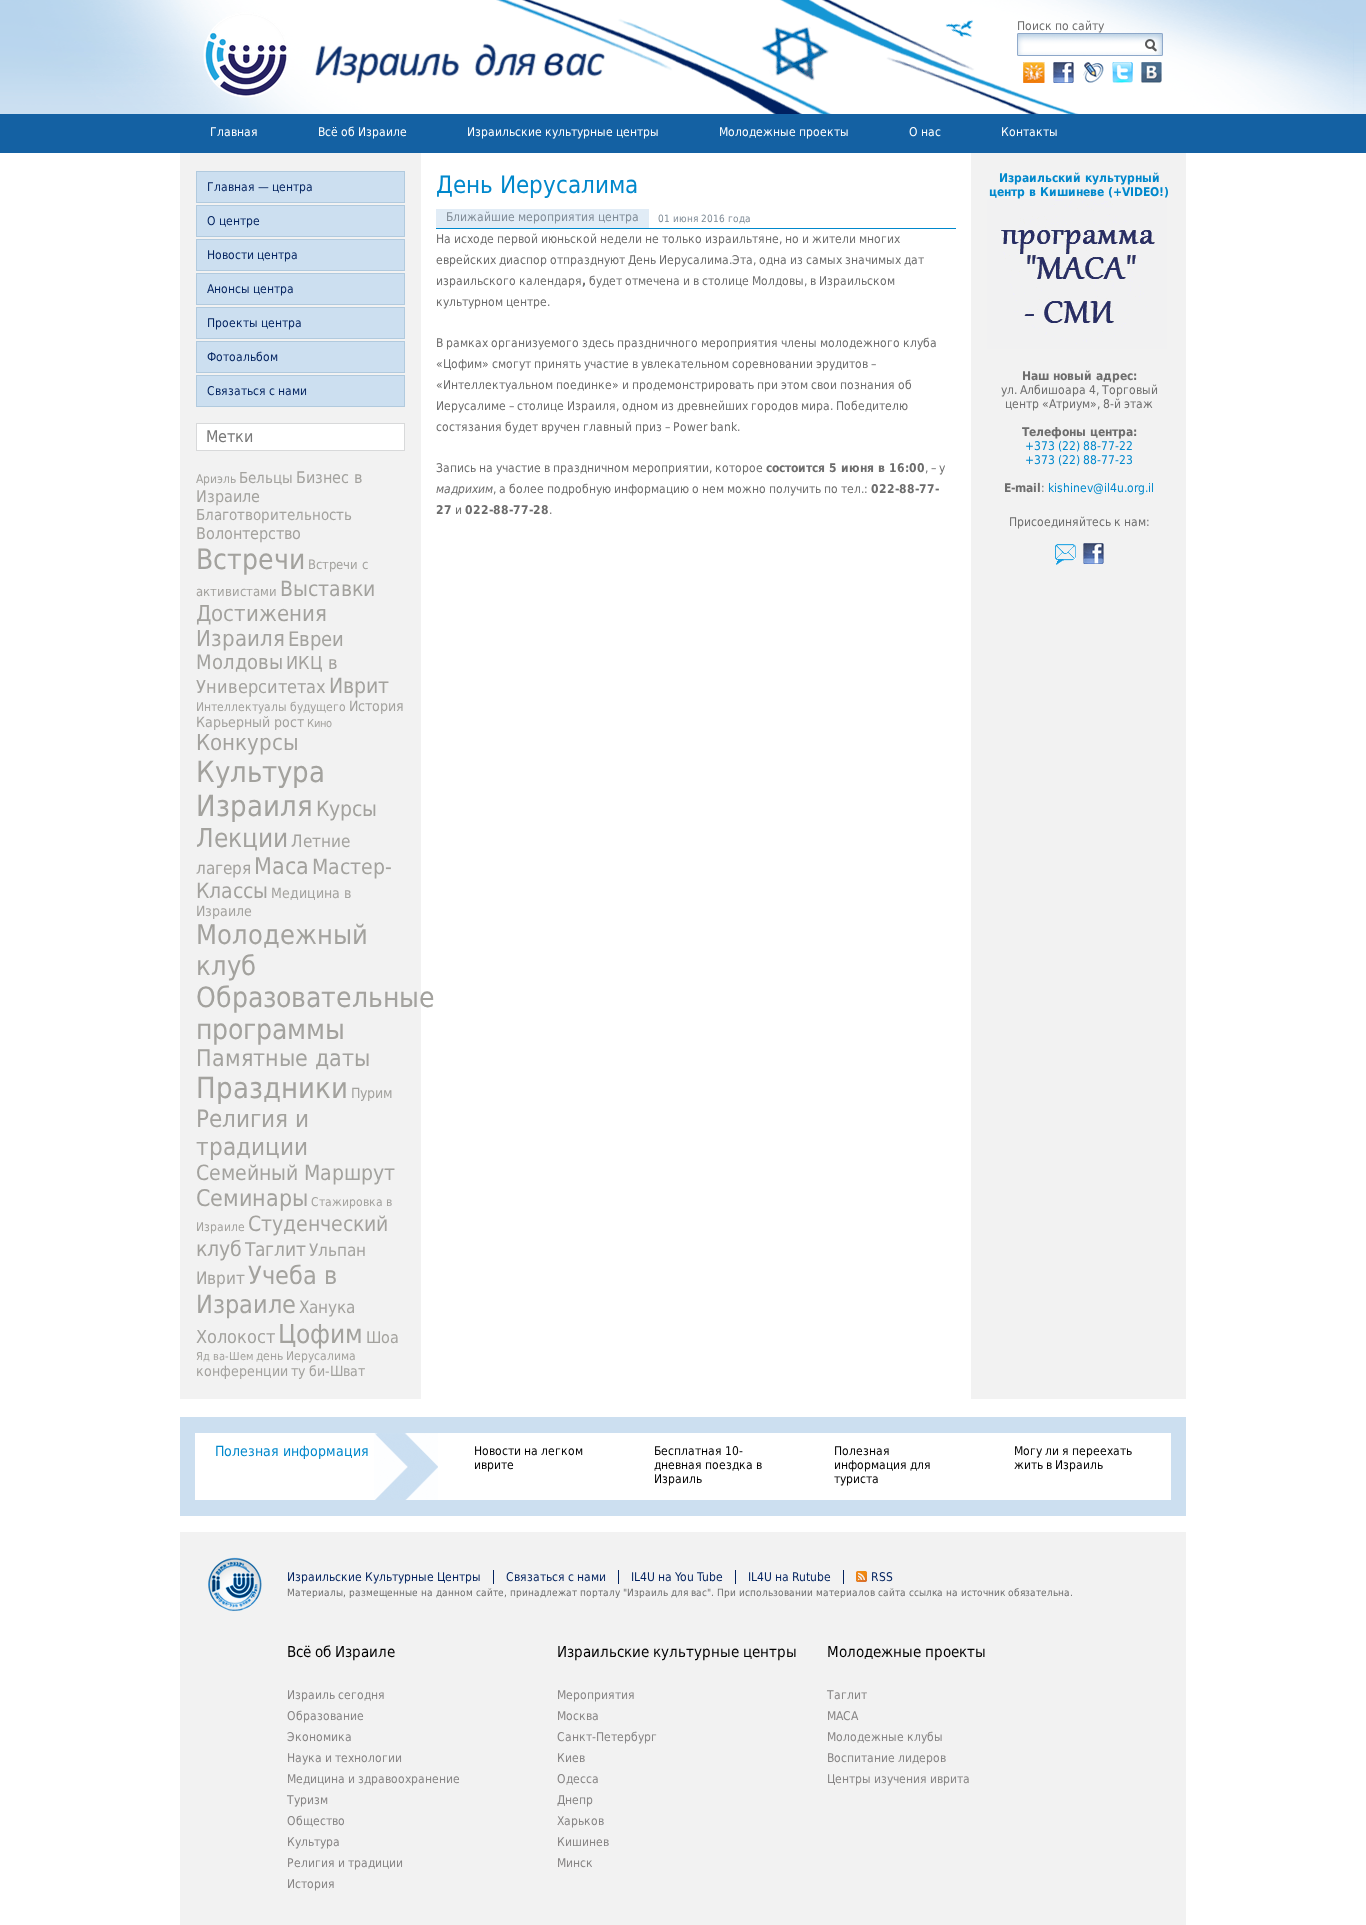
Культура (313, 1842)
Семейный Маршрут (295, 1173)
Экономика (319, 1737)
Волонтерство (248, 533)
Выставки (327, 588)
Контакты (1029, 132)
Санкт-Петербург (607, 1737)
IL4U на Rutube (789, 1577)
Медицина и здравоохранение (373, 1779)
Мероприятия (596, 1695)
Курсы (346, 809)
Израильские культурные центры (563, 132)
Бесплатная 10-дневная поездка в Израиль (708, 1465)
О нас (925, 132)
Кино (319, 723)
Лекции (242, 838)
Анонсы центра (250, 289)
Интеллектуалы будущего (271, 707)
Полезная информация (292, 1451)
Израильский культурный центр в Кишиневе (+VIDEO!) (1079, 185)
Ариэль (216, 479)
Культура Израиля (260, 789)
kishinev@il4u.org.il (1101, 488)
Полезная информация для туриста (882, 1465)
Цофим (320, 1334)
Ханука (327, 1307)
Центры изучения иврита (898, 1779)
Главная (234, 132)
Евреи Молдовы (270, 651)
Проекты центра (254, 323)
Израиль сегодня (336, 1695)
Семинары (252, 1198)
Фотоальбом (242, 357)
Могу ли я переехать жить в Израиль (1073, 1458)
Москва (578, 1716)
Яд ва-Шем (224, 1356)
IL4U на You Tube (677, 1577)
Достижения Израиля (261, 626)
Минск (575, 1863)
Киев (571, 1758)
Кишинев (583, 1842)
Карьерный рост (250, 722)
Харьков (580, 1821)
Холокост (235, 1336)
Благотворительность (274, 515)
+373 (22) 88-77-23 (1079, 460)
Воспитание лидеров (886, 1758)
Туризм (307, 1800)
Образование (325, 1716)
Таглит (275, 1249)
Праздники (272, 1088)
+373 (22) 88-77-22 (1079, 446)
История (376, 706)
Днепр (575, 1800)
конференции (242, 1371)
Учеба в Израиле (266, 1290)
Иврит (359, 686)
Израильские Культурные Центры (384, 1577)
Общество (316, 1821)
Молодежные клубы (885, 1737)
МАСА (842, 1716)
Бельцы (266, 477)
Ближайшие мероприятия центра (542, 217)
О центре (233, 221)
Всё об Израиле (362, 132)
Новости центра (252, 255)
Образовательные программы (315, 1013)
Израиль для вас (392, 57)
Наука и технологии (344, 1758)
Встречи (250, 559)
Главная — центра (260, 187)
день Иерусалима (306, 1356)
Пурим (372, 1093)
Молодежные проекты (784, 132)
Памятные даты (283, 1058)
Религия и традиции (252, 1133)
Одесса (578, 1779)
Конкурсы (247, 742)
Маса (281, 866)
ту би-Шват (328, 1371)
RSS (882, 1577)
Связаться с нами (257, 391)
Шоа (382, 1337)
